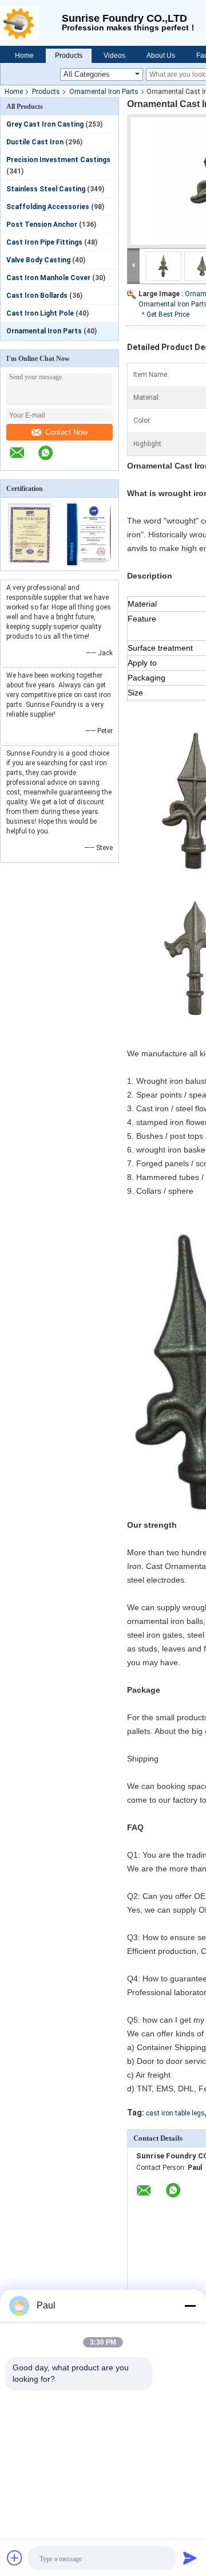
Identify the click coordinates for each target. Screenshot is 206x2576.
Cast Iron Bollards (37, 296)
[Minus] (190, 2306)
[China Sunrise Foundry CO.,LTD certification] (30, 563)
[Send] (190, 2558)
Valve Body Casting (38, 260)
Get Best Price (168, 314)
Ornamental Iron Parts (104, 92)
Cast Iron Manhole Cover (48, 278)
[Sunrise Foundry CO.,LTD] (31, 23)
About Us (161, 56)
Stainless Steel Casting (46, 189)
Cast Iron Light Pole (40, 313)
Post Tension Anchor (42, 225)
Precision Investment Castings (58, 160)
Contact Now (66, 432)
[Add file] (15, 2558)
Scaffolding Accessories (48, 207)
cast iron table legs (175, 2113)
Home (24, 56)
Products (69, 56)
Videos (114, 56)
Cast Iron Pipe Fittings (44, 242)
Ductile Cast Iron (35, 142)
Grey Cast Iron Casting (45, 124)
